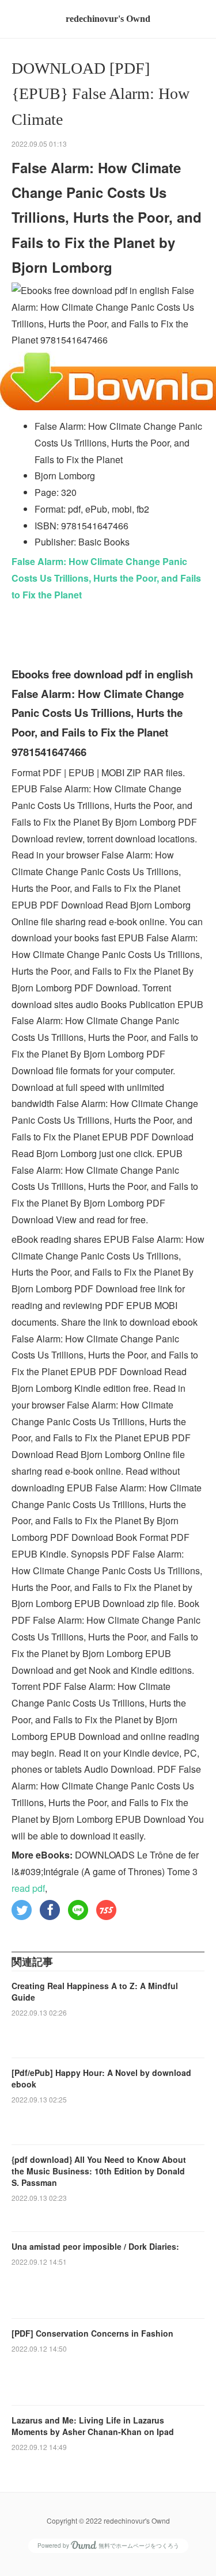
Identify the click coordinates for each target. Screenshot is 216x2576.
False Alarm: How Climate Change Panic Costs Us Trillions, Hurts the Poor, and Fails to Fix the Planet (106, 578)
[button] (22, 1910)
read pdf (28, 1888)
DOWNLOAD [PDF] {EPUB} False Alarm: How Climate (101, 94)
